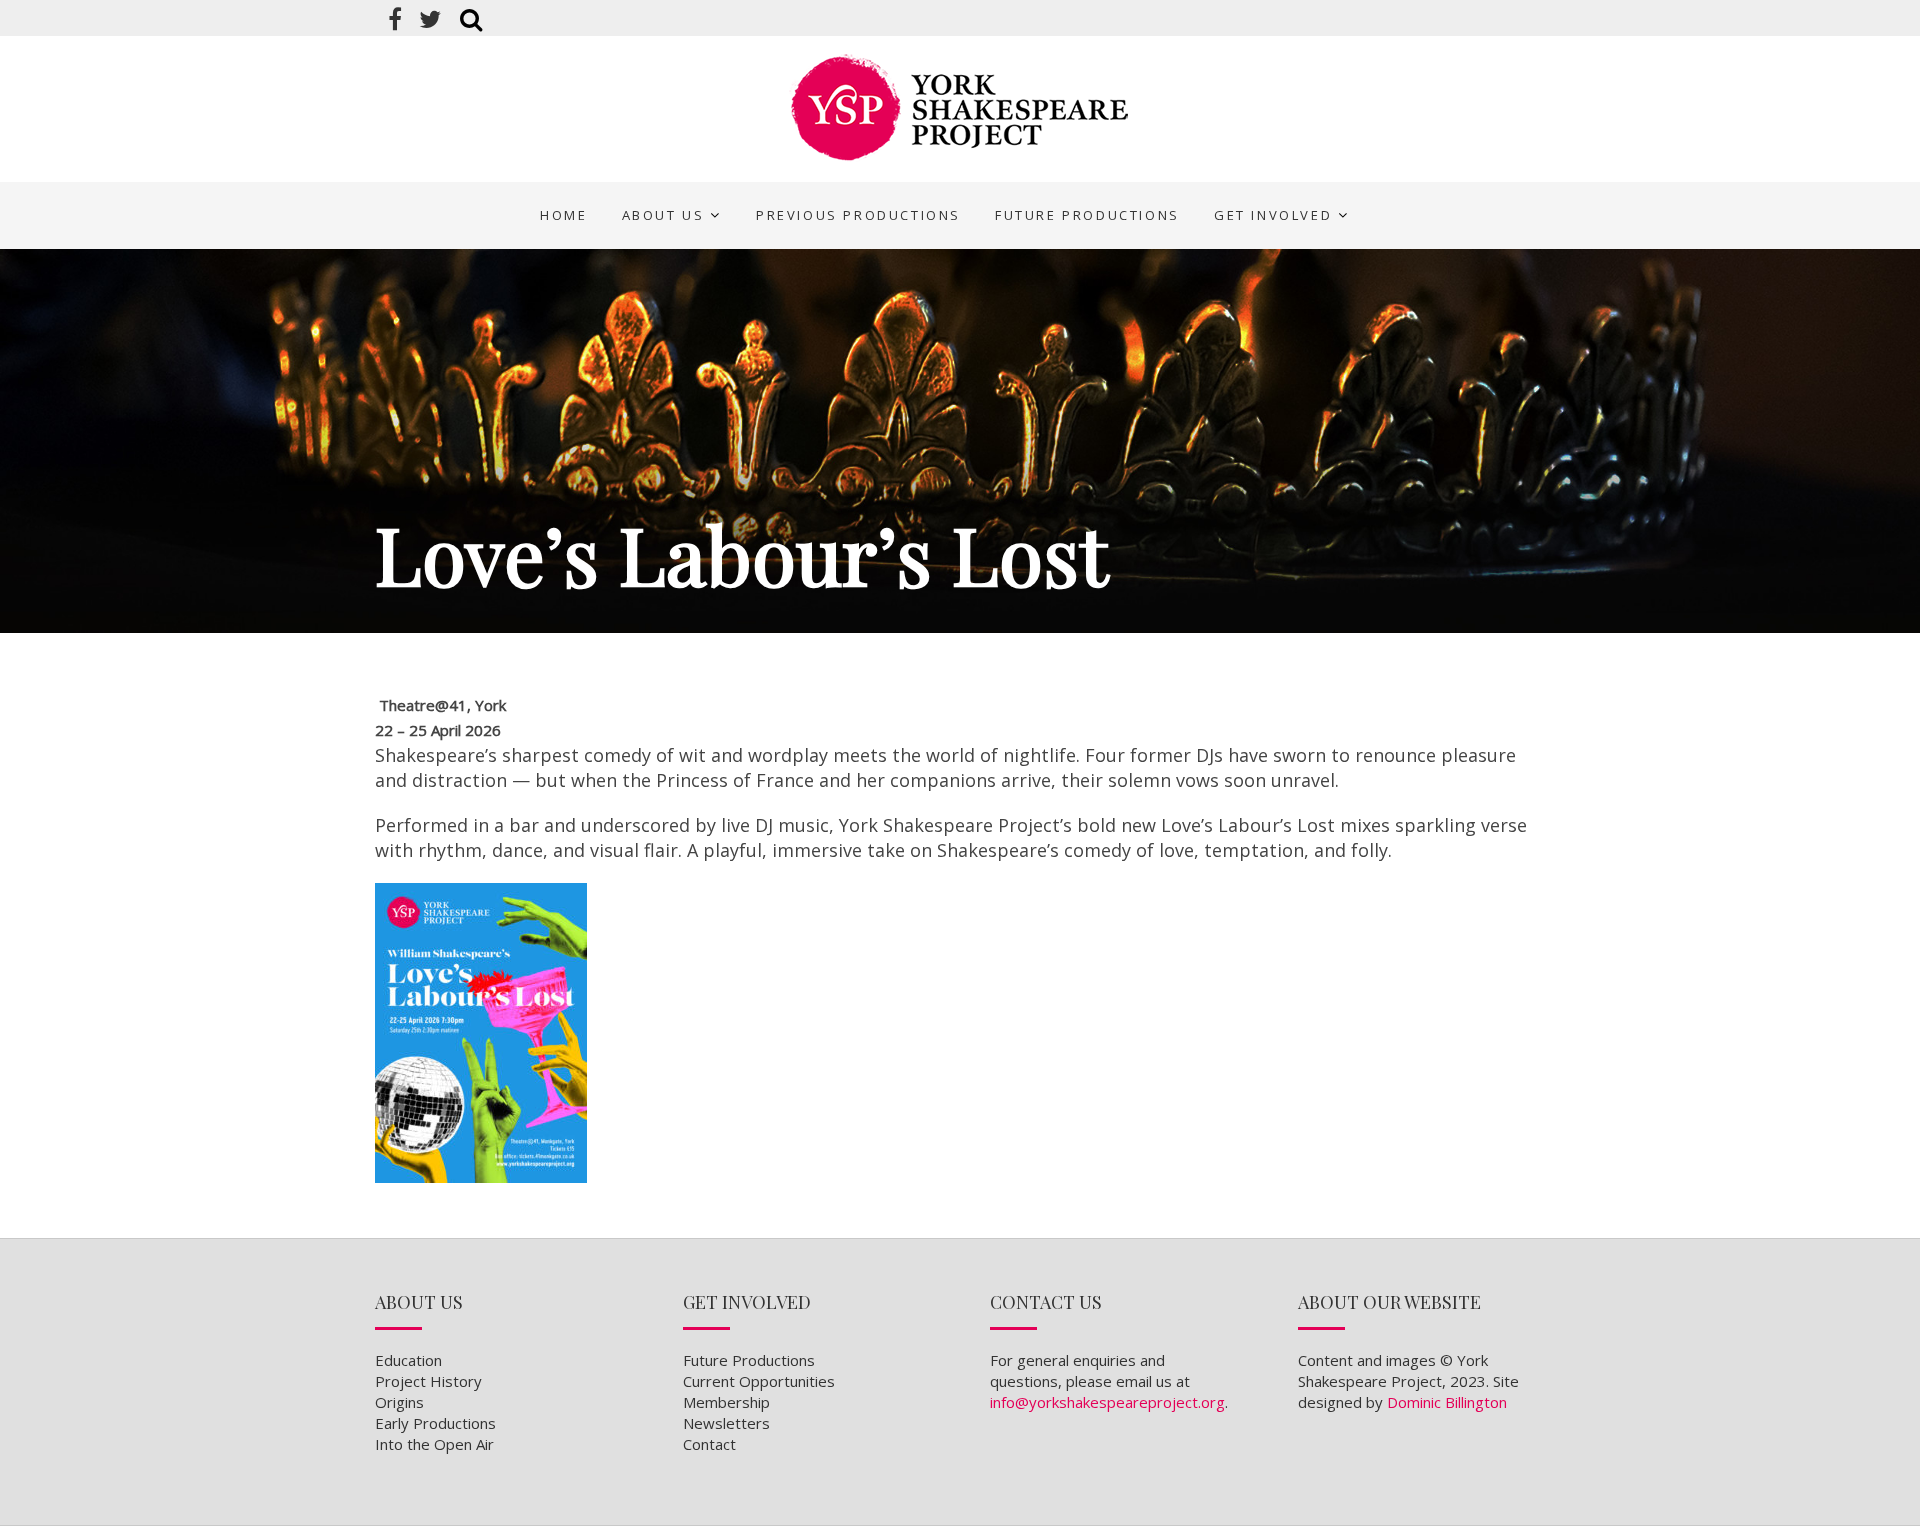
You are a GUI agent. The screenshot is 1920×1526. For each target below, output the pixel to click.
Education (408, 1360)
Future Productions (1087, 215)
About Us (663, 215)
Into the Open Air (434, 1444)
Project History (428, 1381)
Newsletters (726, 1423)
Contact (709, 1444)
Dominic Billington (1447, 1402)
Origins (399, 1402)
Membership (726, 1402)
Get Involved (1273, 215)
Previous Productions (858, 215)
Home (563, 215)
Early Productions (435, 1423)
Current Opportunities (759, 1381)
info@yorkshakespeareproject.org (1107, 1402)
